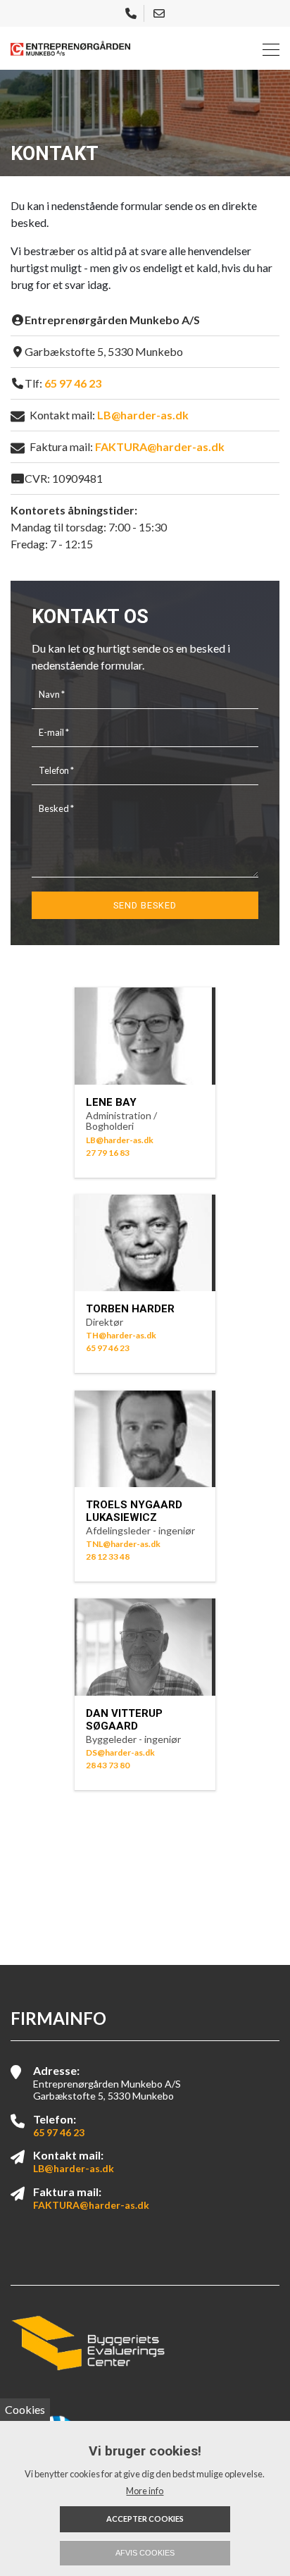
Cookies (25, 2409)
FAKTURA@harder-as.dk (160, 446)
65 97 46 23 (73, 383)
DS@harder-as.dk (120, 1752)
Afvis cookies (145, 2553)
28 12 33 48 (108, 1557)
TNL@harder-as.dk (123, 1544)
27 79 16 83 (108, 1153)
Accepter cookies (145, 2519)
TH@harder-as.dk (121, 1335)
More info (145, 2491)
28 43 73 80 (108, 1765)
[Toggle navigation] (267, 48)
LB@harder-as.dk (143, 415)
